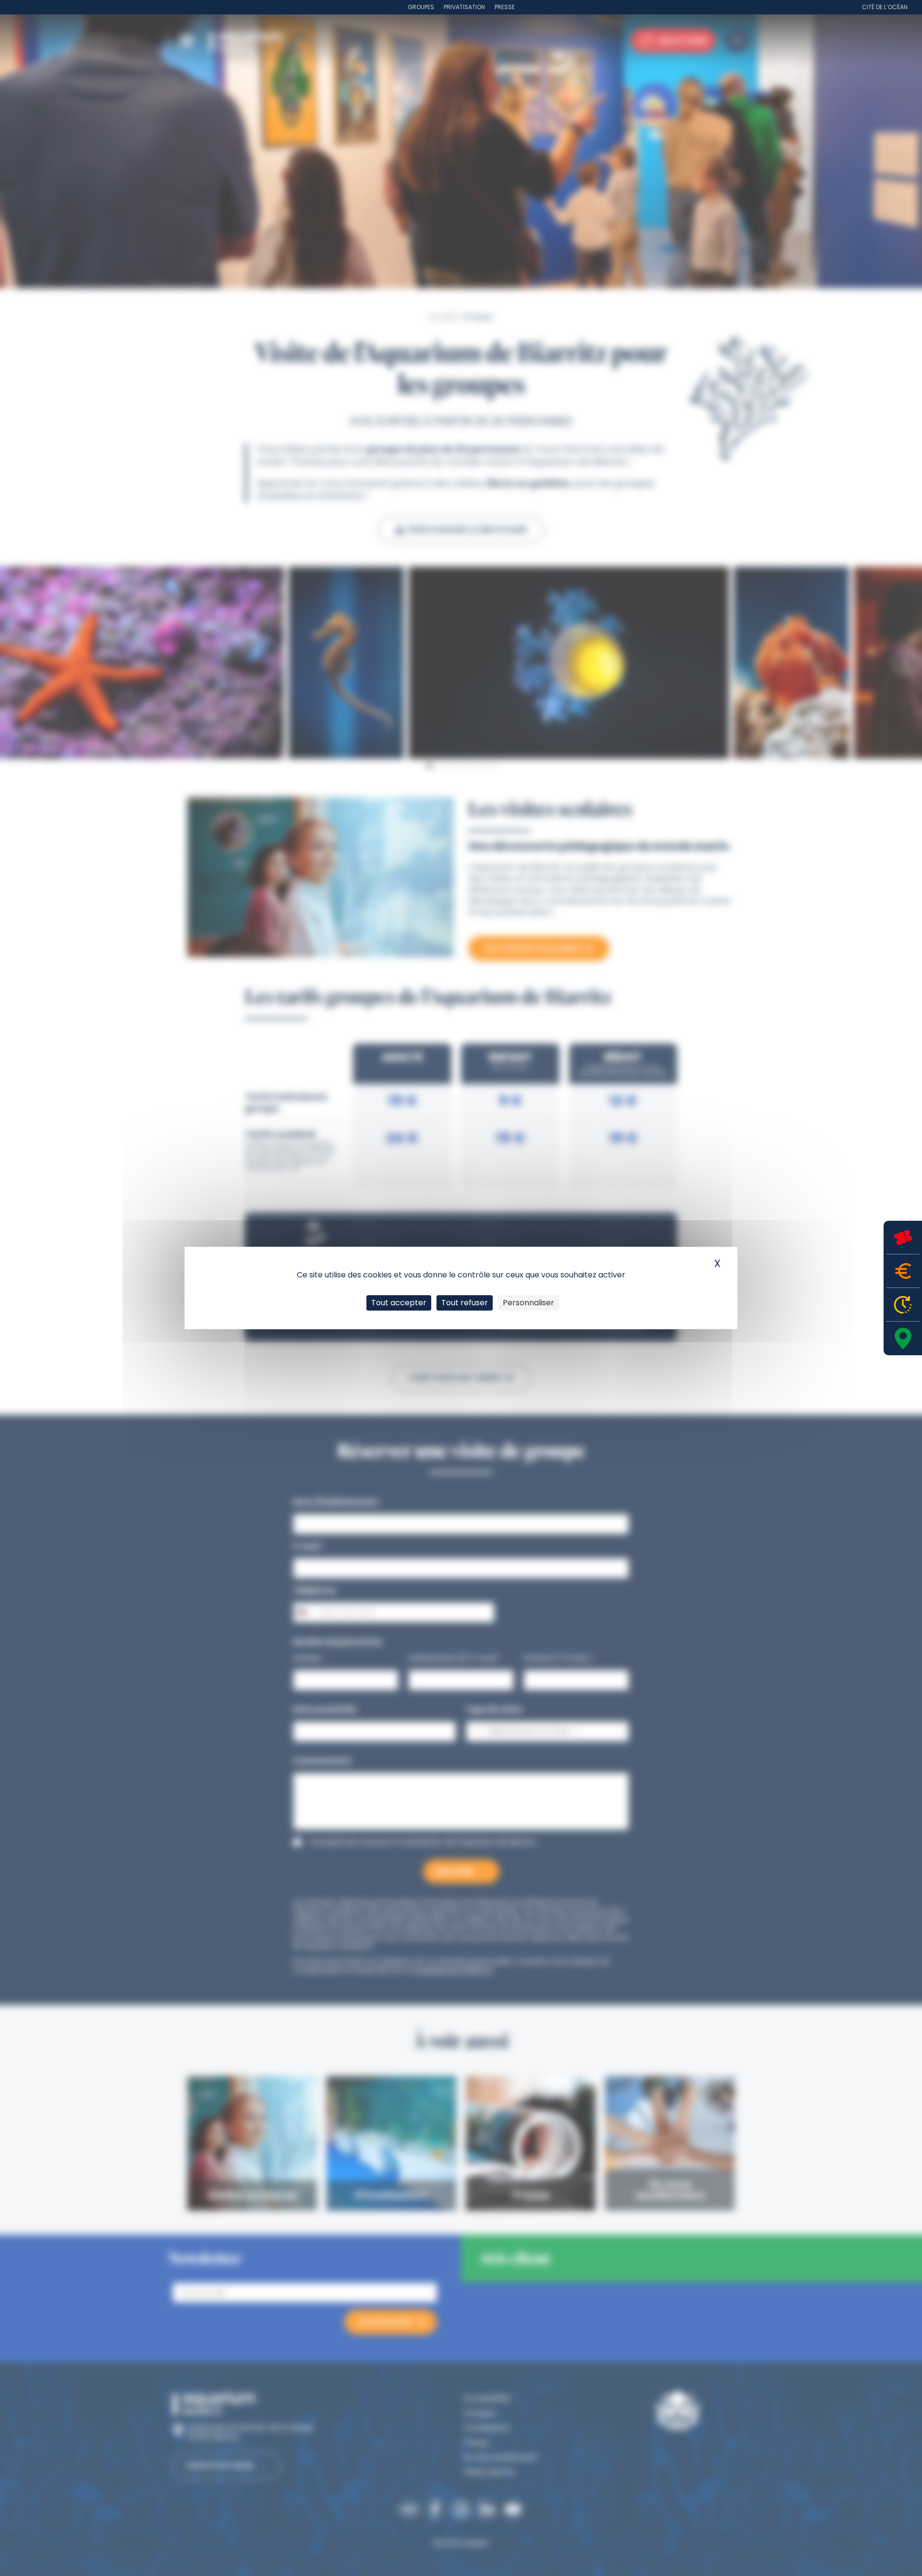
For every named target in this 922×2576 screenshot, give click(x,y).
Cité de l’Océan (885, 7)
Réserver (903, 1237)
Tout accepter (399, 1303)
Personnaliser (528, 1303)
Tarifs (903, 1271)
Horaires (903, 1305)
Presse (505, 7)
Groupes (421, 7)
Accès (903, 1338)
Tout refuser (465, 1303)
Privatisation (464, 7)
